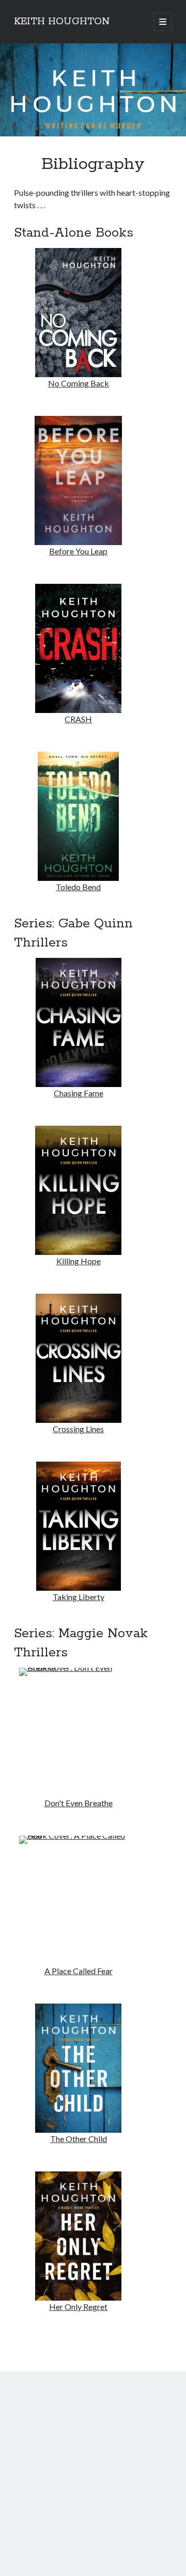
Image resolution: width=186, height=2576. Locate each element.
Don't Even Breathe (79, 1803)
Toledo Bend (78, 887)
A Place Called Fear (79, 1971)
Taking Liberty (79, 1597)
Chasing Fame (79, 1093)
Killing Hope (79, 1261)
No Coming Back (79, 383)
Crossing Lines (78, 1429)
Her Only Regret (78, 2307)
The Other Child (79, 2139)
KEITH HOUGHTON (62, 22)
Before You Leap (78, 551)
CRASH (78, 719)
